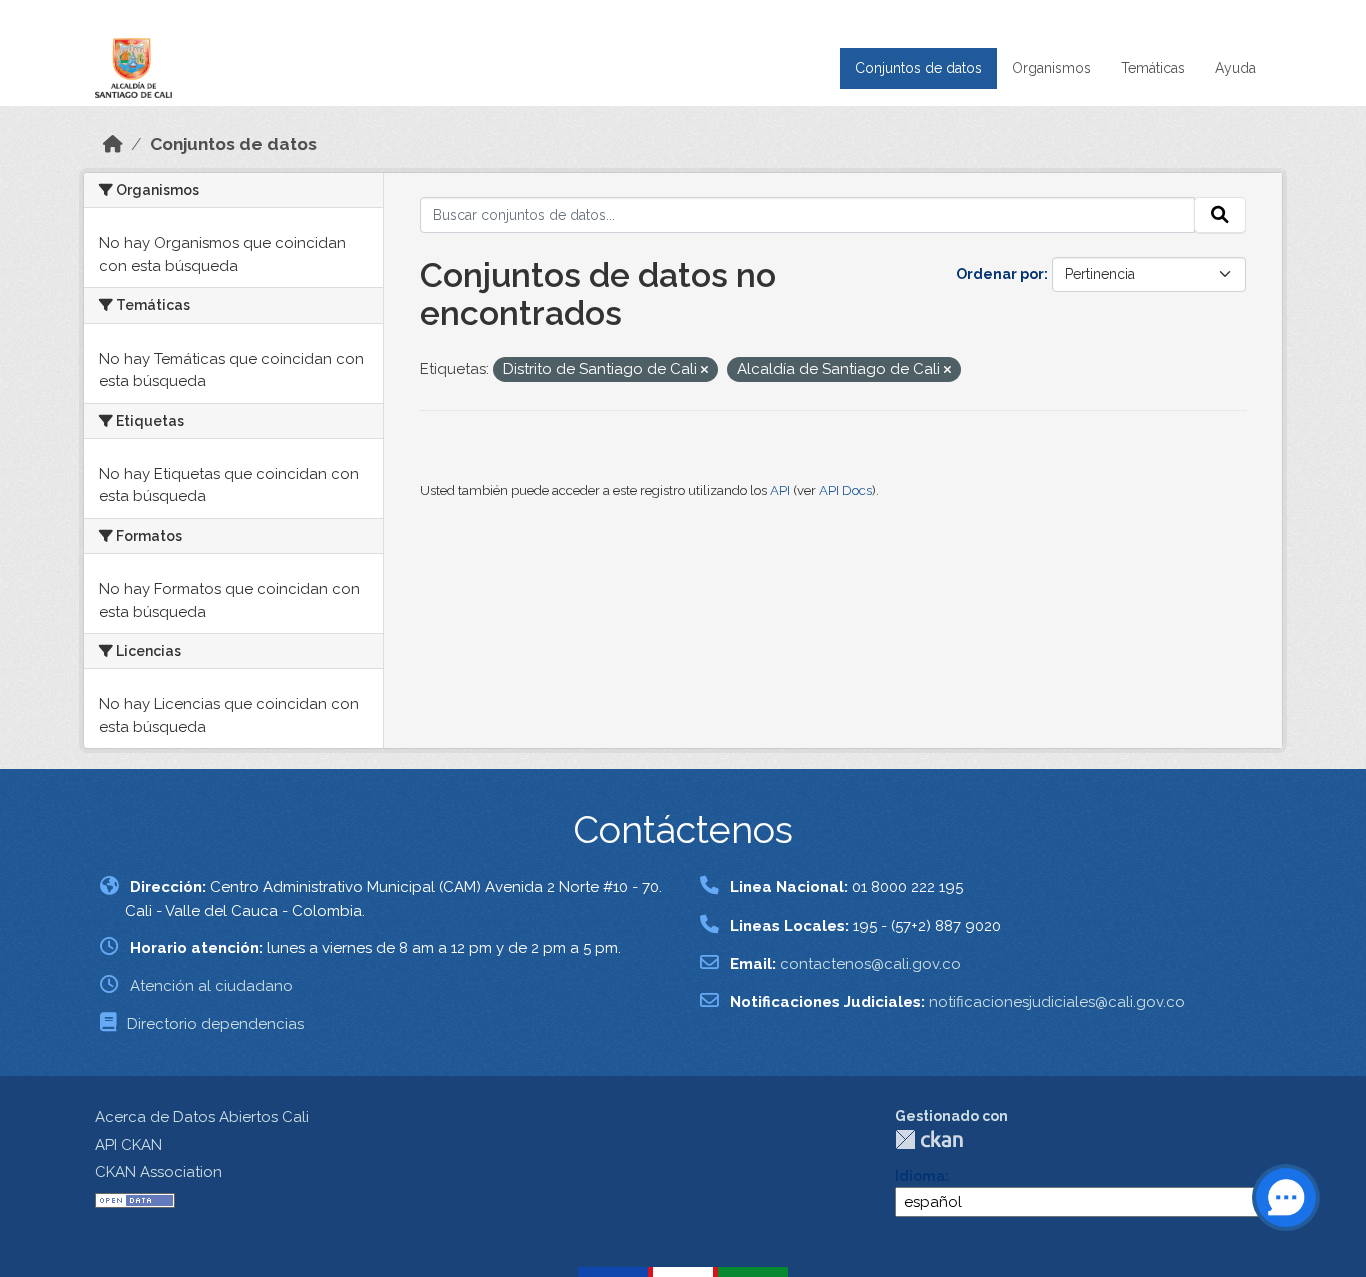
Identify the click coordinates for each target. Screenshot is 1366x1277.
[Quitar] (704, 370)
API (780, 490)
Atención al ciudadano (211, 986)
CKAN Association (158, 1172)
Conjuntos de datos (918, 68)
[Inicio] (113, 144)
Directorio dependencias (215, 1024)
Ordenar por (1000, 274)
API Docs (845, 490)
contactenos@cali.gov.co (870, 964)
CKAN (929, 1139)
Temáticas (1153, 68)
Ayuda (1235, 68)
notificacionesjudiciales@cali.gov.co (1057, 1002)
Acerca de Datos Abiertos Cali (202, 1117)
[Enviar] (1220, 215)
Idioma (920, 1176)
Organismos (1051, 68)
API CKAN (128, 1145)
